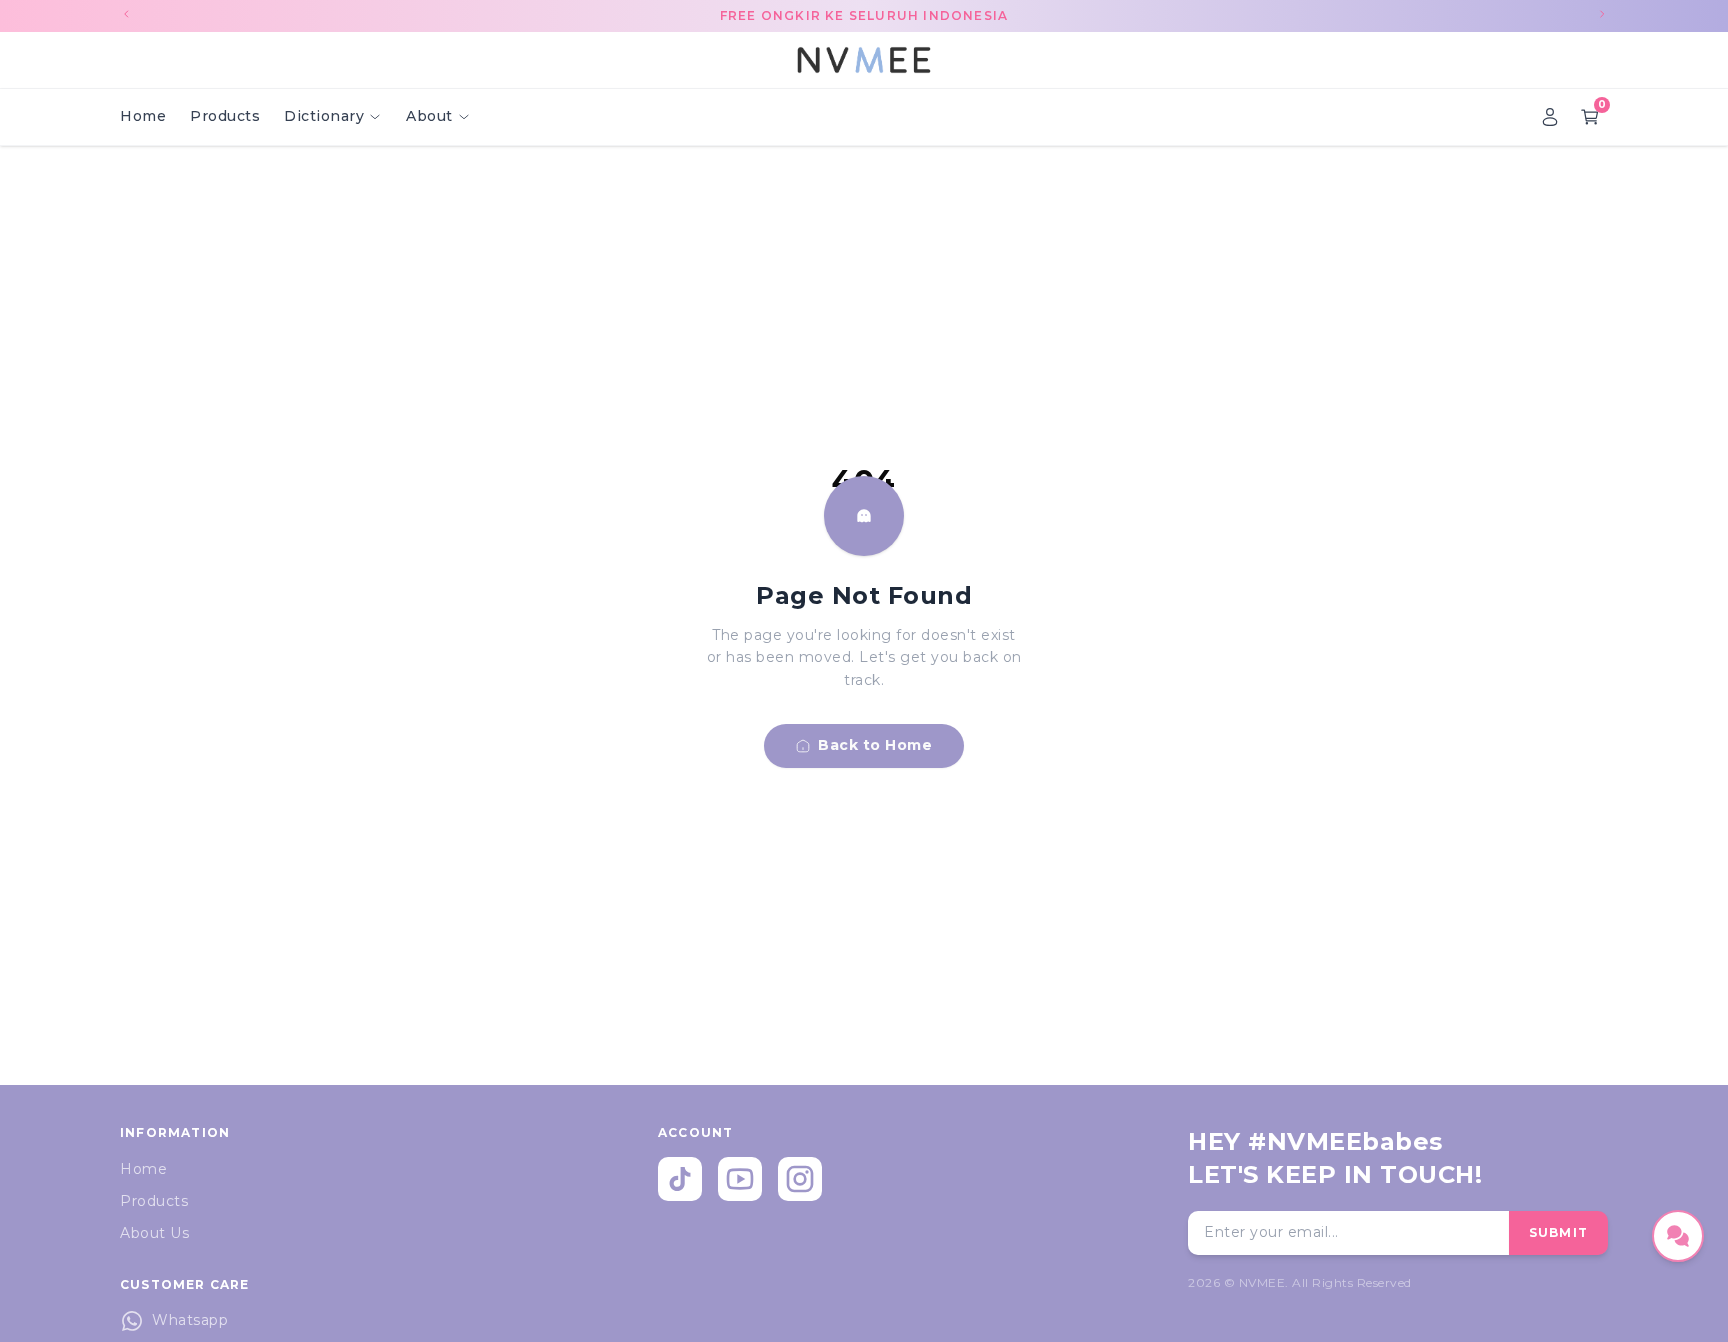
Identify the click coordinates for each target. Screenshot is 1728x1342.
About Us (154, 1233)
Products (225, 116)
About (429, 116)
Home (143, 116)
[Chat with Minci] (1678, 1236)
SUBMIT (1558, 1232)
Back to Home (875, 745)
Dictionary (324, 116)
